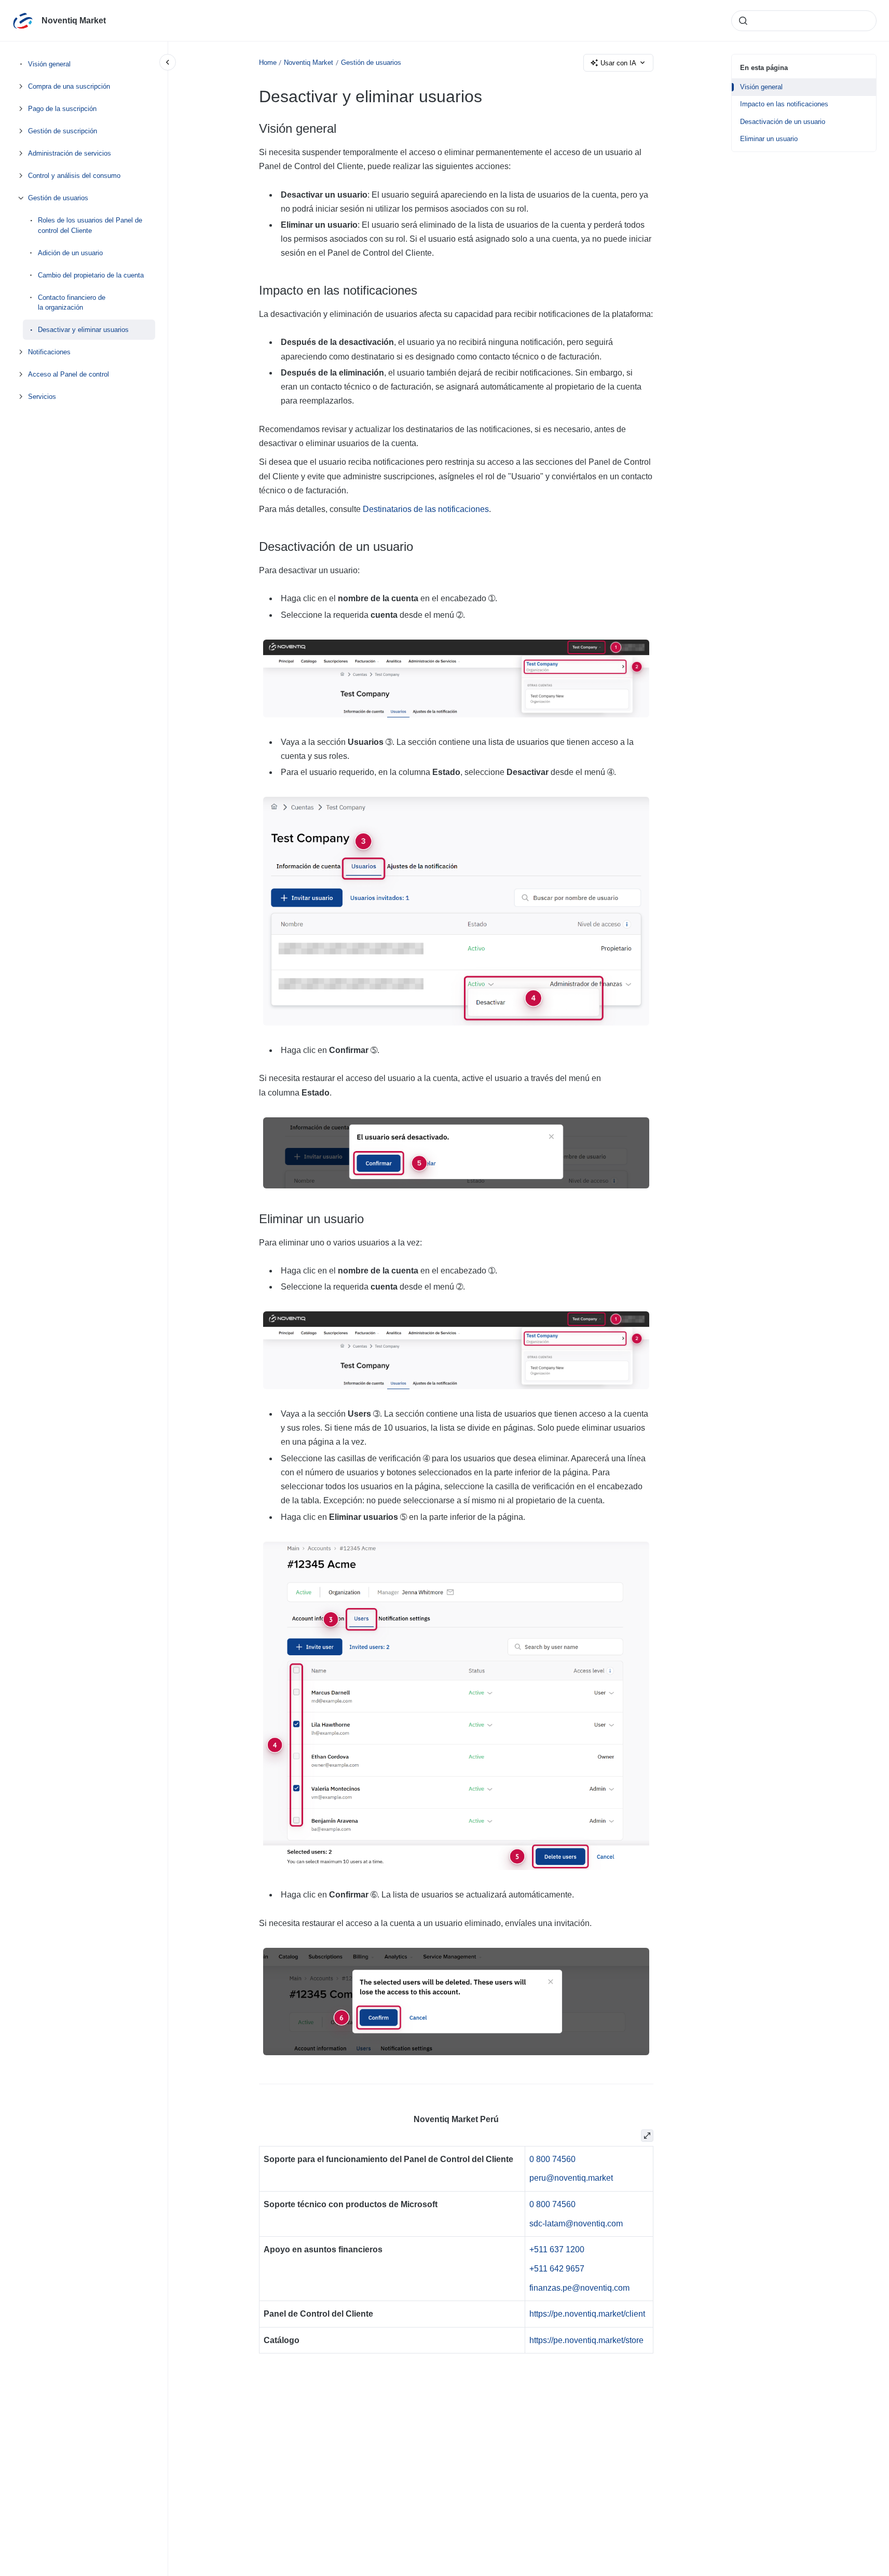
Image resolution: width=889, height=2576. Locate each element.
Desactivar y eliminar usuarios (83, 330)
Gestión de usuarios (58, 198)
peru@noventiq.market (571, 2178)
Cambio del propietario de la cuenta (91, 275)
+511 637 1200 (557, 2249)
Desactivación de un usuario (783, 122)
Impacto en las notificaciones (784, 104)
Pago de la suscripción (62, 109)
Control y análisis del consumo (74, 176)
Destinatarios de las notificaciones (426, 509)
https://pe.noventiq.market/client (587, 2314)
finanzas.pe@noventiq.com (579, 2288)
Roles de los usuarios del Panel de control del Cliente (90, 225)
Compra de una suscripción (69, 86)
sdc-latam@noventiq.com (576, 2224)
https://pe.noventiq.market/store (586, 2340)
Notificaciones (49, 352)
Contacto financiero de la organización (72, 302)
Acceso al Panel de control (69, 374)
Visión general (49, 64)
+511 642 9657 (557, 2269)
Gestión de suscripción (63, 131)
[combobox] (804, 21)
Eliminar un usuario (769, 139)
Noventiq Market (74, 20)
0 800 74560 (552, 2159)
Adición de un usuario (70, 252)
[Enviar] (743, 21)
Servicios (42, 397)
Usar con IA (618, 63)
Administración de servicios (70, 153)
